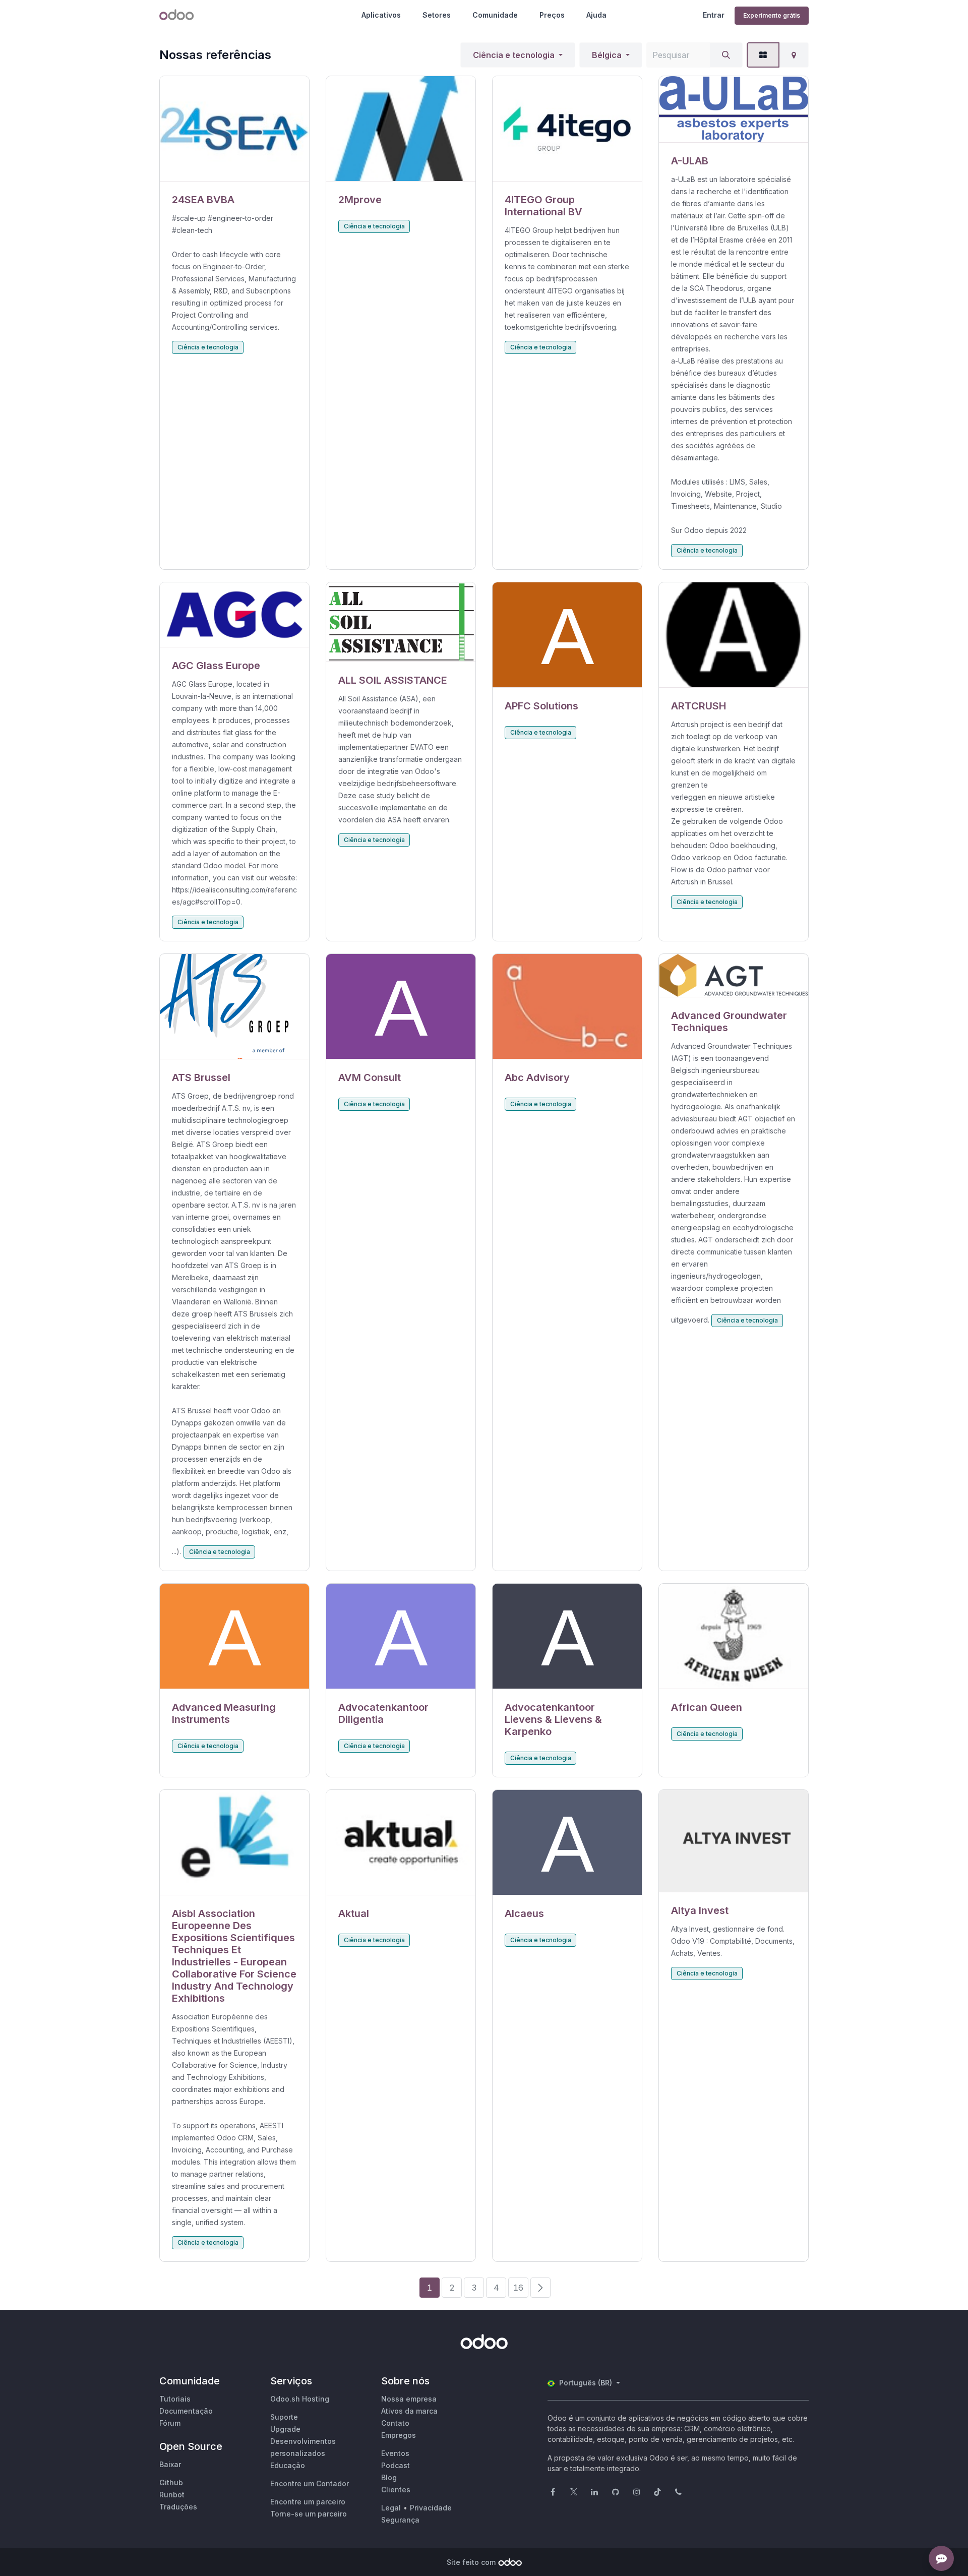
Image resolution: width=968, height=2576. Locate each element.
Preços (552, 15)
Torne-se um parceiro (309, 2514)
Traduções (178, 2507)
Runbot (172, 2495)
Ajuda (596, 15)
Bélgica (607, 55)
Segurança (400, 2520)
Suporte (284, 2417)
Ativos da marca (409, 2411)
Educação (288, 2465)
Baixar (170, 2464)
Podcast (396, 2465)
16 (518, 2288)
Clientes (396, 2490)
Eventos (395, 2453)
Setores (437, 15)
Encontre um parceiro (308, 2502)
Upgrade (285, 2429)
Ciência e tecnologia (514, 55)
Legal (391, 2508)
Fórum (170, 2423)
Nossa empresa (409, 2399)
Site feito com (471, 2562)
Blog (389, 2477)
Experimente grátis (772, 15)
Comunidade (495, 15)
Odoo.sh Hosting (300, 2399)
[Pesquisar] (726, 55)
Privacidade (431, 2508)
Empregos (399, 2435)
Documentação (186, 2411)
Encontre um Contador (310, 2483)
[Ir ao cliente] (234, 129)
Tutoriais (175, 2399)
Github (171, 2482)
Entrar (714, 15)
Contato (395, 2423)
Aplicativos (381, 15)
